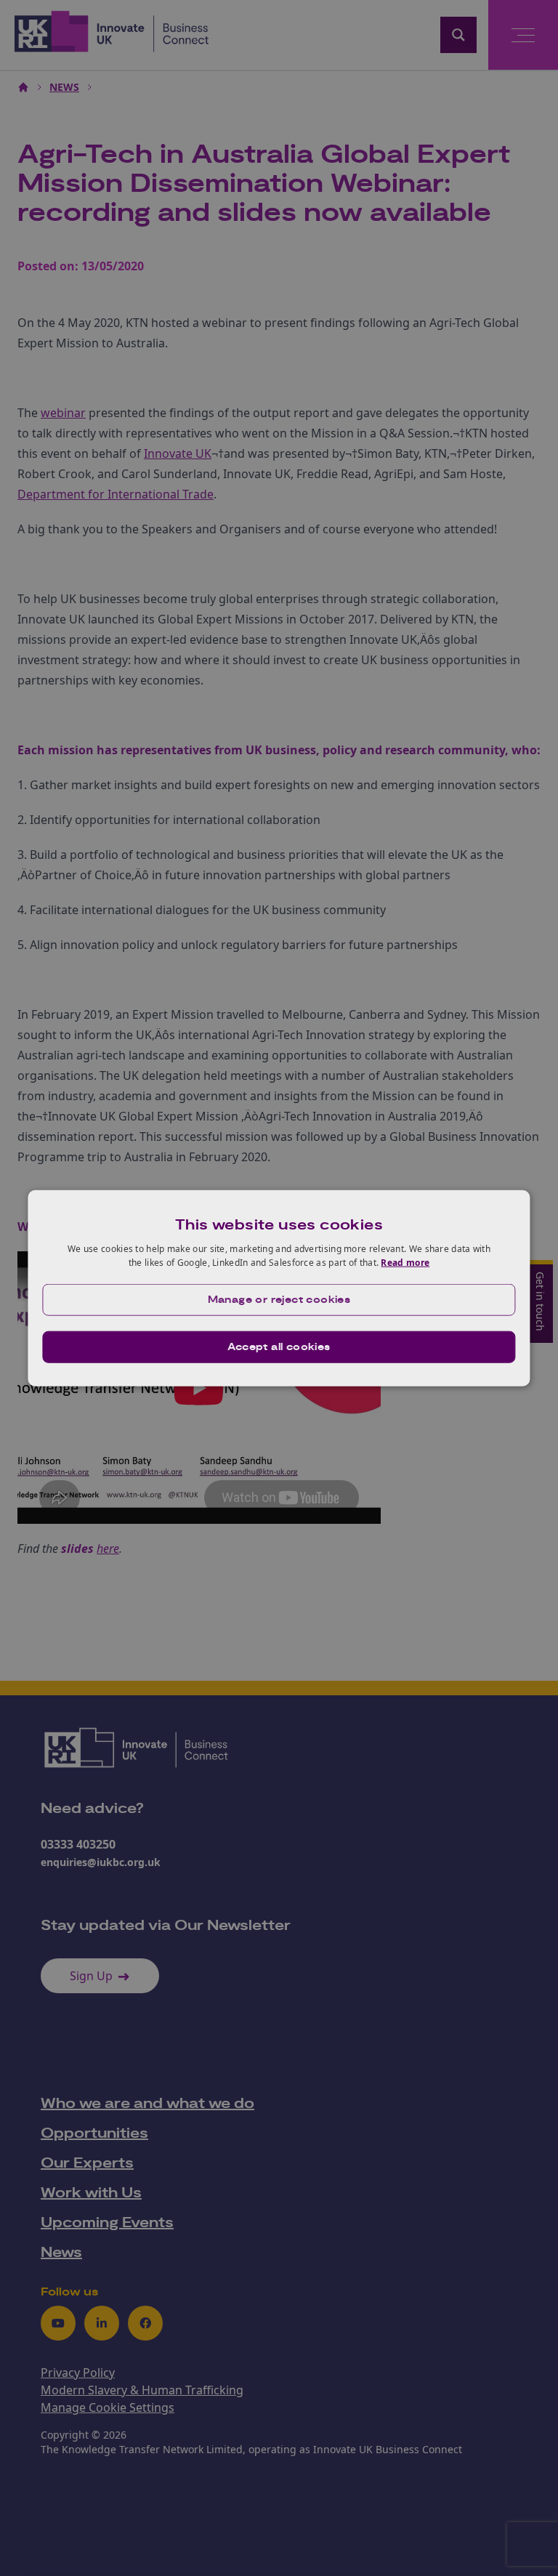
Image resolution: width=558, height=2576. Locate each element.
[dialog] (279, 1288)
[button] (279, 1300)
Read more (405, 1263)
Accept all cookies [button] (279, 1347)
